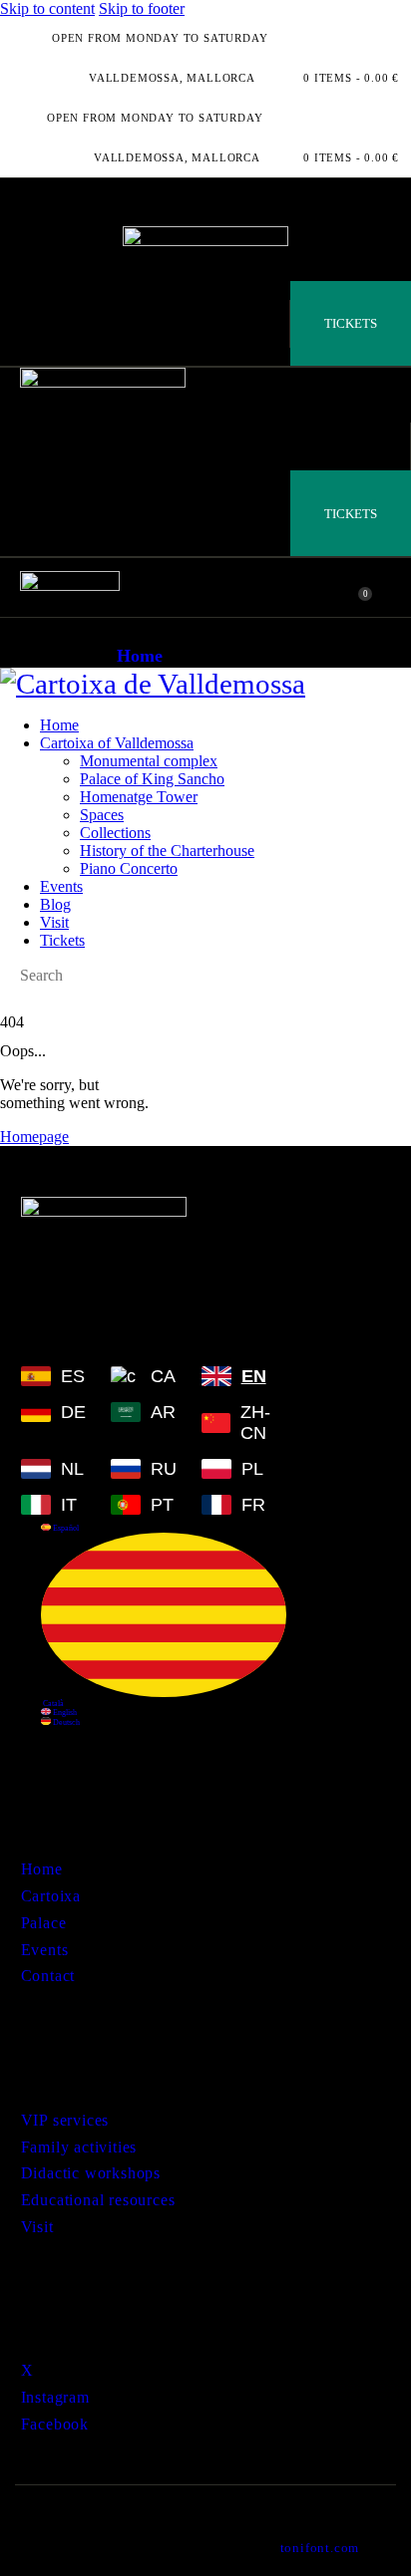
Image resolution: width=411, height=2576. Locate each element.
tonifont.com (320, 2548)
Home (140, 656)
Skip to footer (142, 8)
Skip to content (47, 8)
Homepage (34, 1137)
